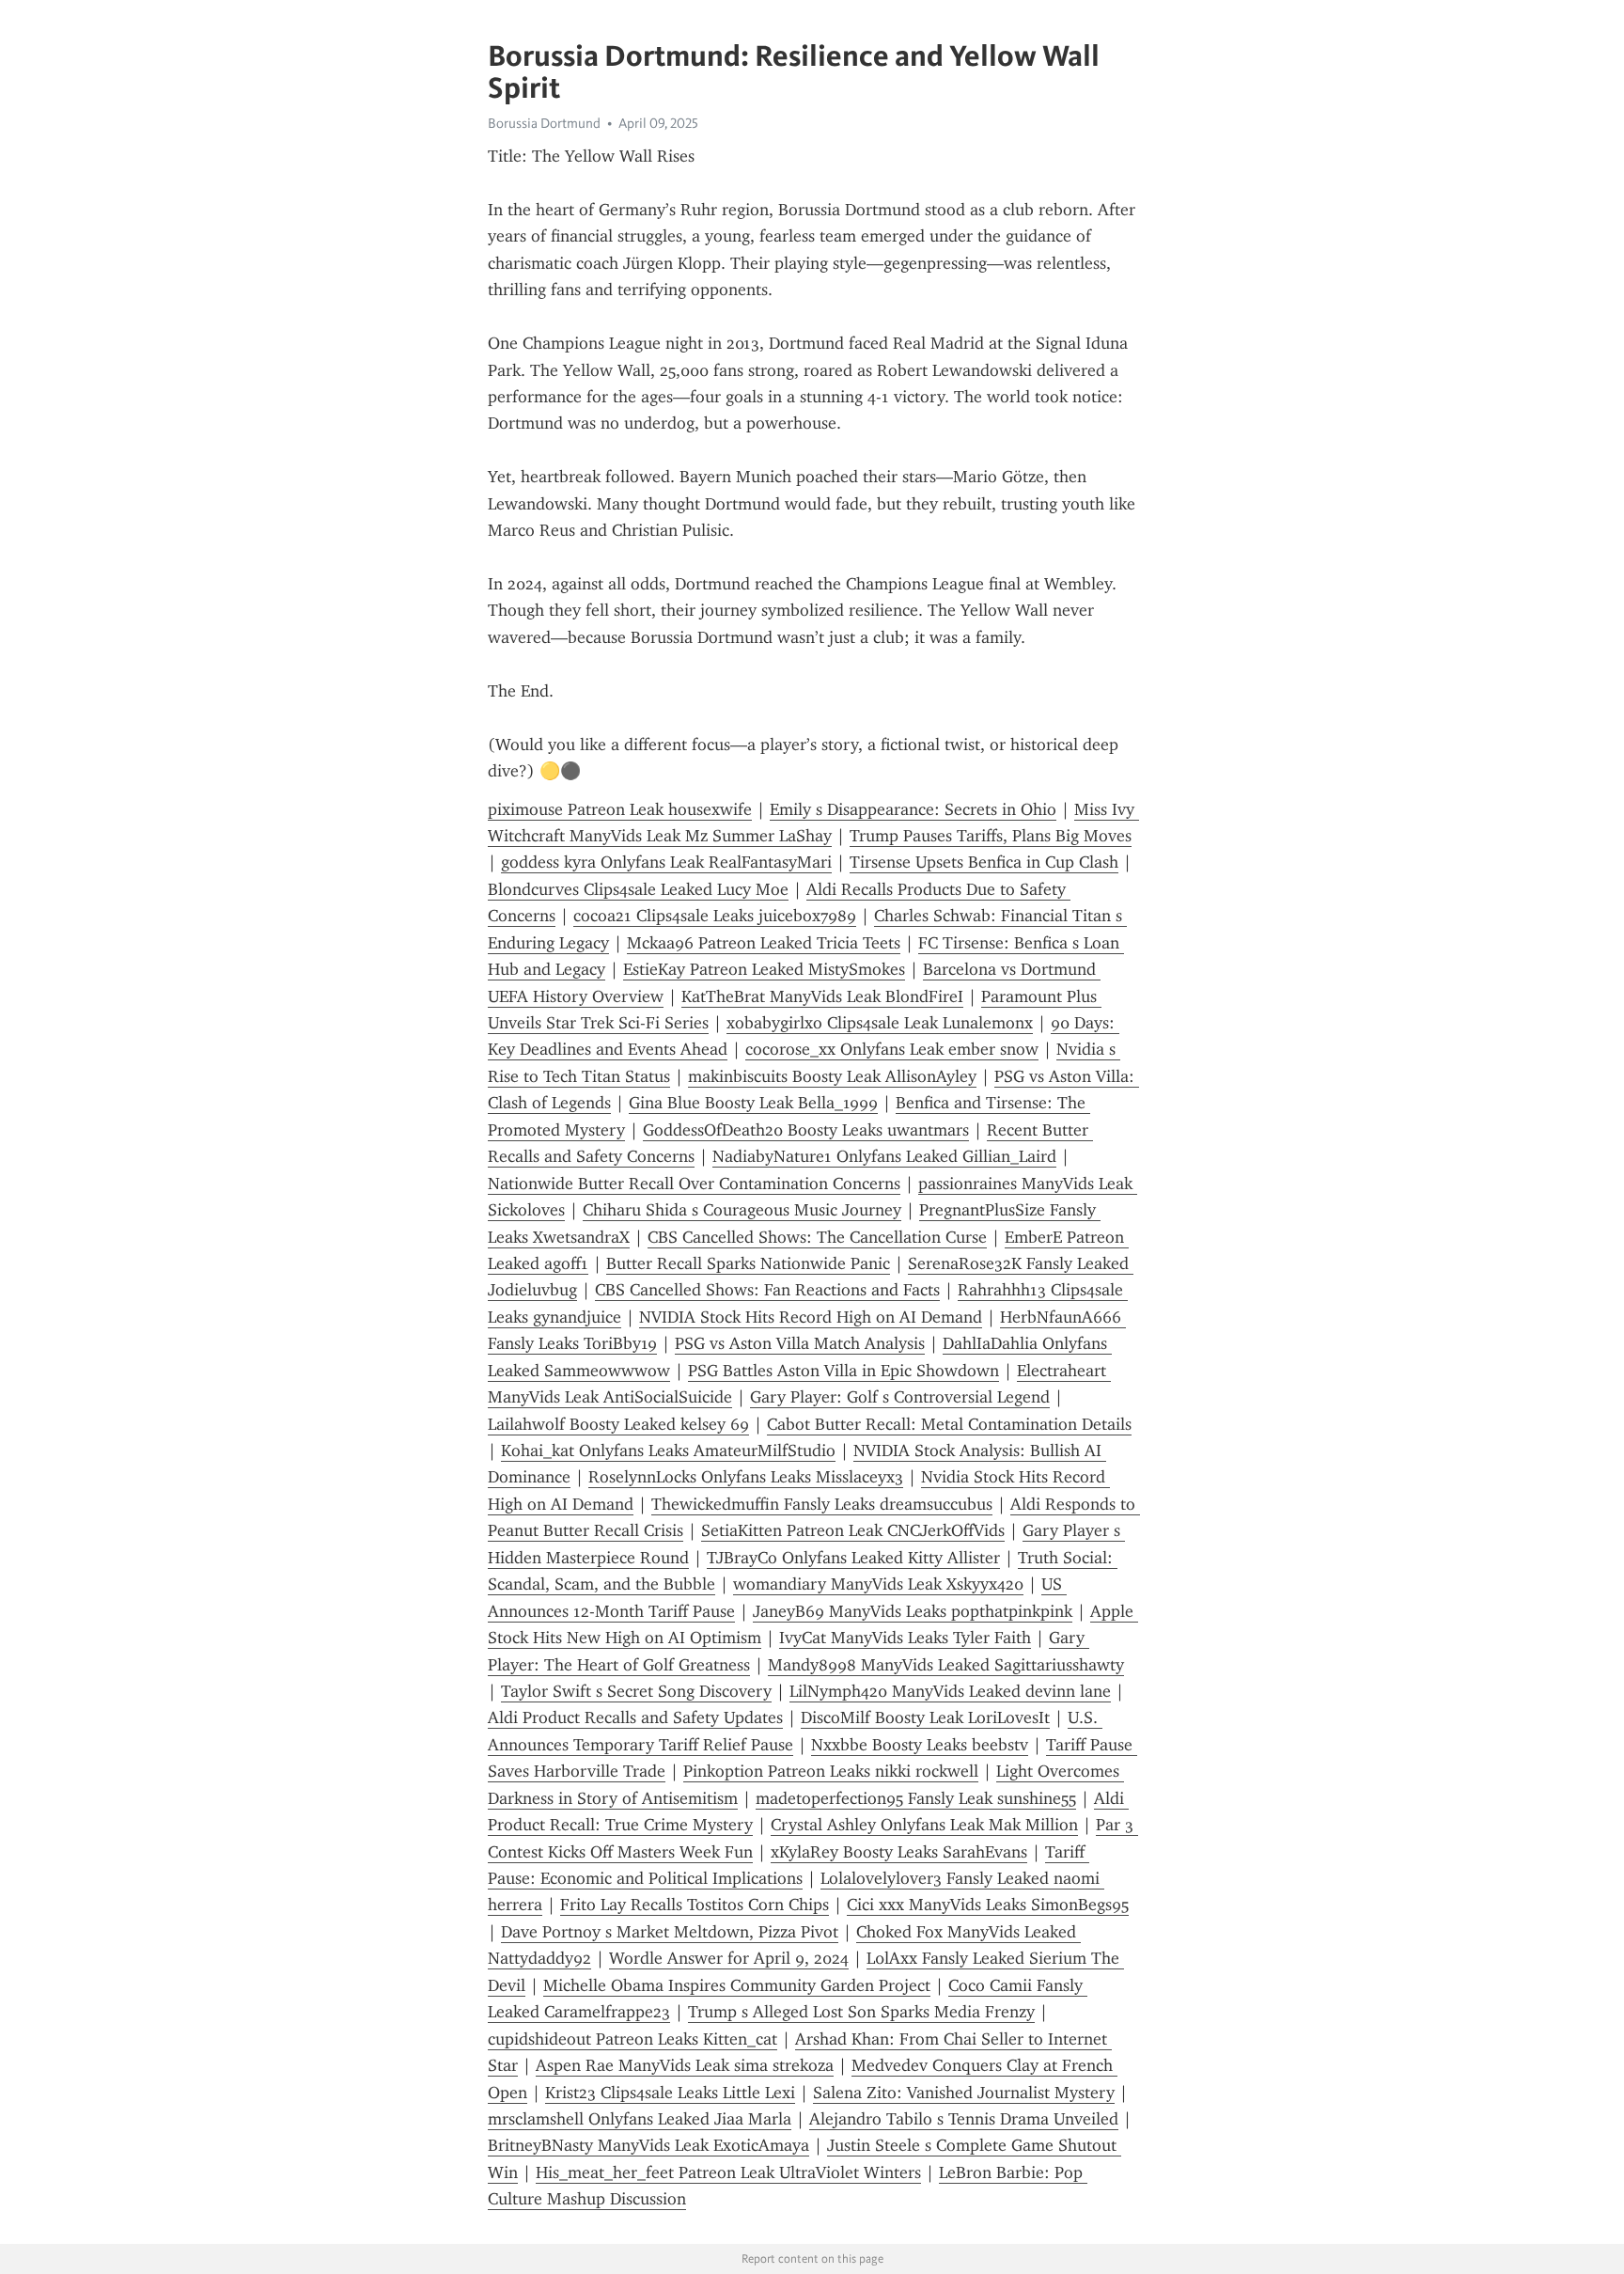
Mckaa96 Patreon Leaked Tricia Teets (764, 943)
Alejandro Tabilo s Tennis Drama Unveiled (964, 2119)
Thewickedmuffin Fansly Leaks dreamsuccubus (822, 1504)
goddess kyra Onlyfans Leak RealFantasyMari (666, 862)
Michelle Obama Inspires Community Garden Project (737, 1985)
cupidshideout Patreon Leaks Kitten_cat (632, 2039)
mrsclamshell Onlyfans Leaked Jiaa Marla (640, 2119)
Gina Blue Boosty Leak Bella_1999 (753, 1103)
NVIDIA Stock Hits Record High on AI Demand (811, 1317)
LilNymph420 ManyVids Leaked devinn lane (950, 1691)
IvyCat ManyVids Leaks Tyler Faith (905, 1638)
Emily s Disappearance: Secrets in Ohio (913, 809)
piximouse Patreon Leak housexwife (620, 809)
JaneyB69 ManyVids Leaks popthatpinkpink (913, 1611)
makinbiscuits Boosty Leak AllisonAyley (832, 1076)
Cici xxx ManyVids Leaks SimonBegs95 (988, 1905)
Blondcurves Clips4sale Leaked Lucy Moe (638, 889)
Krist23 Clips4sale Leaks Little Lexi (670, 2093)
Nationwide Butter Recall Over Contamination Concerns (694, 1184)
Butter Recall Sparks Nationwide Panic (748, 1263)
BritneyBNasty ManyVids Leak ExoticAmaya (648, 2145)
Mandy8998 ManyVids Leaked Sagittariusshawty (946, 1665)
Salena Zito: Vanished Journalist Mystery (964, 2093)
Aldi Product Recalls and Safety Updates (635, 1717)
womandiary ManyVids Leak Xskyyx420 (878, 1584)
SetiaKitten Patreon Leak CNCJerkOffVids (853, 1530)
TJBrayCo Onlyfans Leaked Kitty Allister (853, 1558)
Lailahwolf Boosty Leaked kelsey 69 (618, 1424)
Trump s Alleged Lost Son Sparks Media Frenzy (861, 2012)
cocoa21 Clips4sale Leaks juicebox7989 (715, 916)
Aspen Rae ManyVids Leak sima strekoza (685, 2065)
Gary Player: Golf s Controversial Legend (900, 1397)
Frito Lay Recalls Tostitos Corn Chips (695, 1905)
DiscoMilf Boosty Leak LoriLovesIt (925, 1717)
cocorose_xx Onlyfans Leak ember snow (892, 1049)
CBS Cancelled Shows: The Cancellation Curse (817, 1237)
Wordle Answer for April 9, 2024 (729, 1958)
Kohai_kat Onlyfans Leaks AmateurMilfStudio (668, 1451)
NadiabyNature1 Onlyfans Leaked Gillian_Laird (884, 1156)
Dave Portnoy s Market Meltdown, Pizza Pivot (670, 1932)
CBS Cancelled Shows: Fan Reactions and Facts (767, 1290)
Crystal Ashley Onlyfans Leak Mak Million (924, 1825)
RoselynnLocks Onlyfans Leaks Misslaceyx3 (746, 1477)
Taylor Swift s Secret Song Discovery (636, 1691)
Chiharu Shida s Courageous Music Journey (742, 1210)
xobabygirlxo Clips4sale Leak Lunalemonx (880, 1023)
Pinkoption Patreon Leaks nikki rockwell (831, 1771)
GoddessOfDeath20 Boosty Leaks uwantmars (806, 1130)
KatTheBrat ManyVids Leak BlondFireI (822, 996)
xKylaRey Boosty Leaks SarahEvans (899, 1852)
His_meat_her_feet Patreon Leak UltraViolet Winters (728, 2172)
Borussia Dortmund (544, 123)
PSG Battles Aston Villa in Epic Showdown (843, 1371)
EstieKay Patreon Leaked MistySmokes (764, 969)
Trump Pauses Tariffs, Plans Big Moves (991, 836)
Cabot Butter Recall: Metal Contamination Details (949, 1424)
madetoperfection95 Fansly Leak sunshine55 (916, 1798)
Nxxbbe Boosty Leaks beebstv (920, 1745)
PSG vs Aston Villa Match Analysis (800, 1343)
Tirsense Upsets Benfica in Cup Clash (984, 862)
